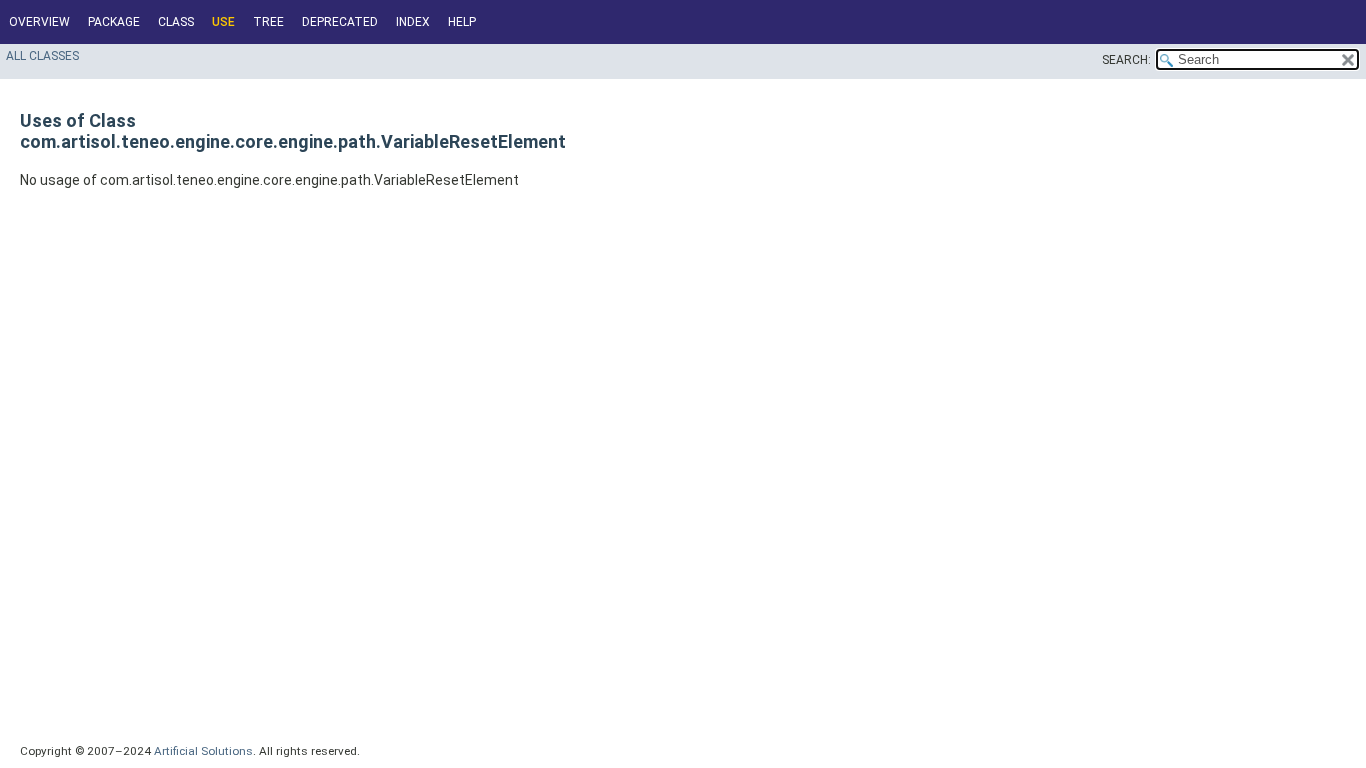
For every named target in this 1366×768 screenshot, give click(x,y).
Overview (39, 22)
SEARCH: (1126, 60)
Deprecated (340, 22)
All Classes (42, 56)
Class (176, 22)
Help (462, 22)
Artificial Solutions (203, 751)
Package (114, 22)
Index (413, 22)
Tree (268, 22)
